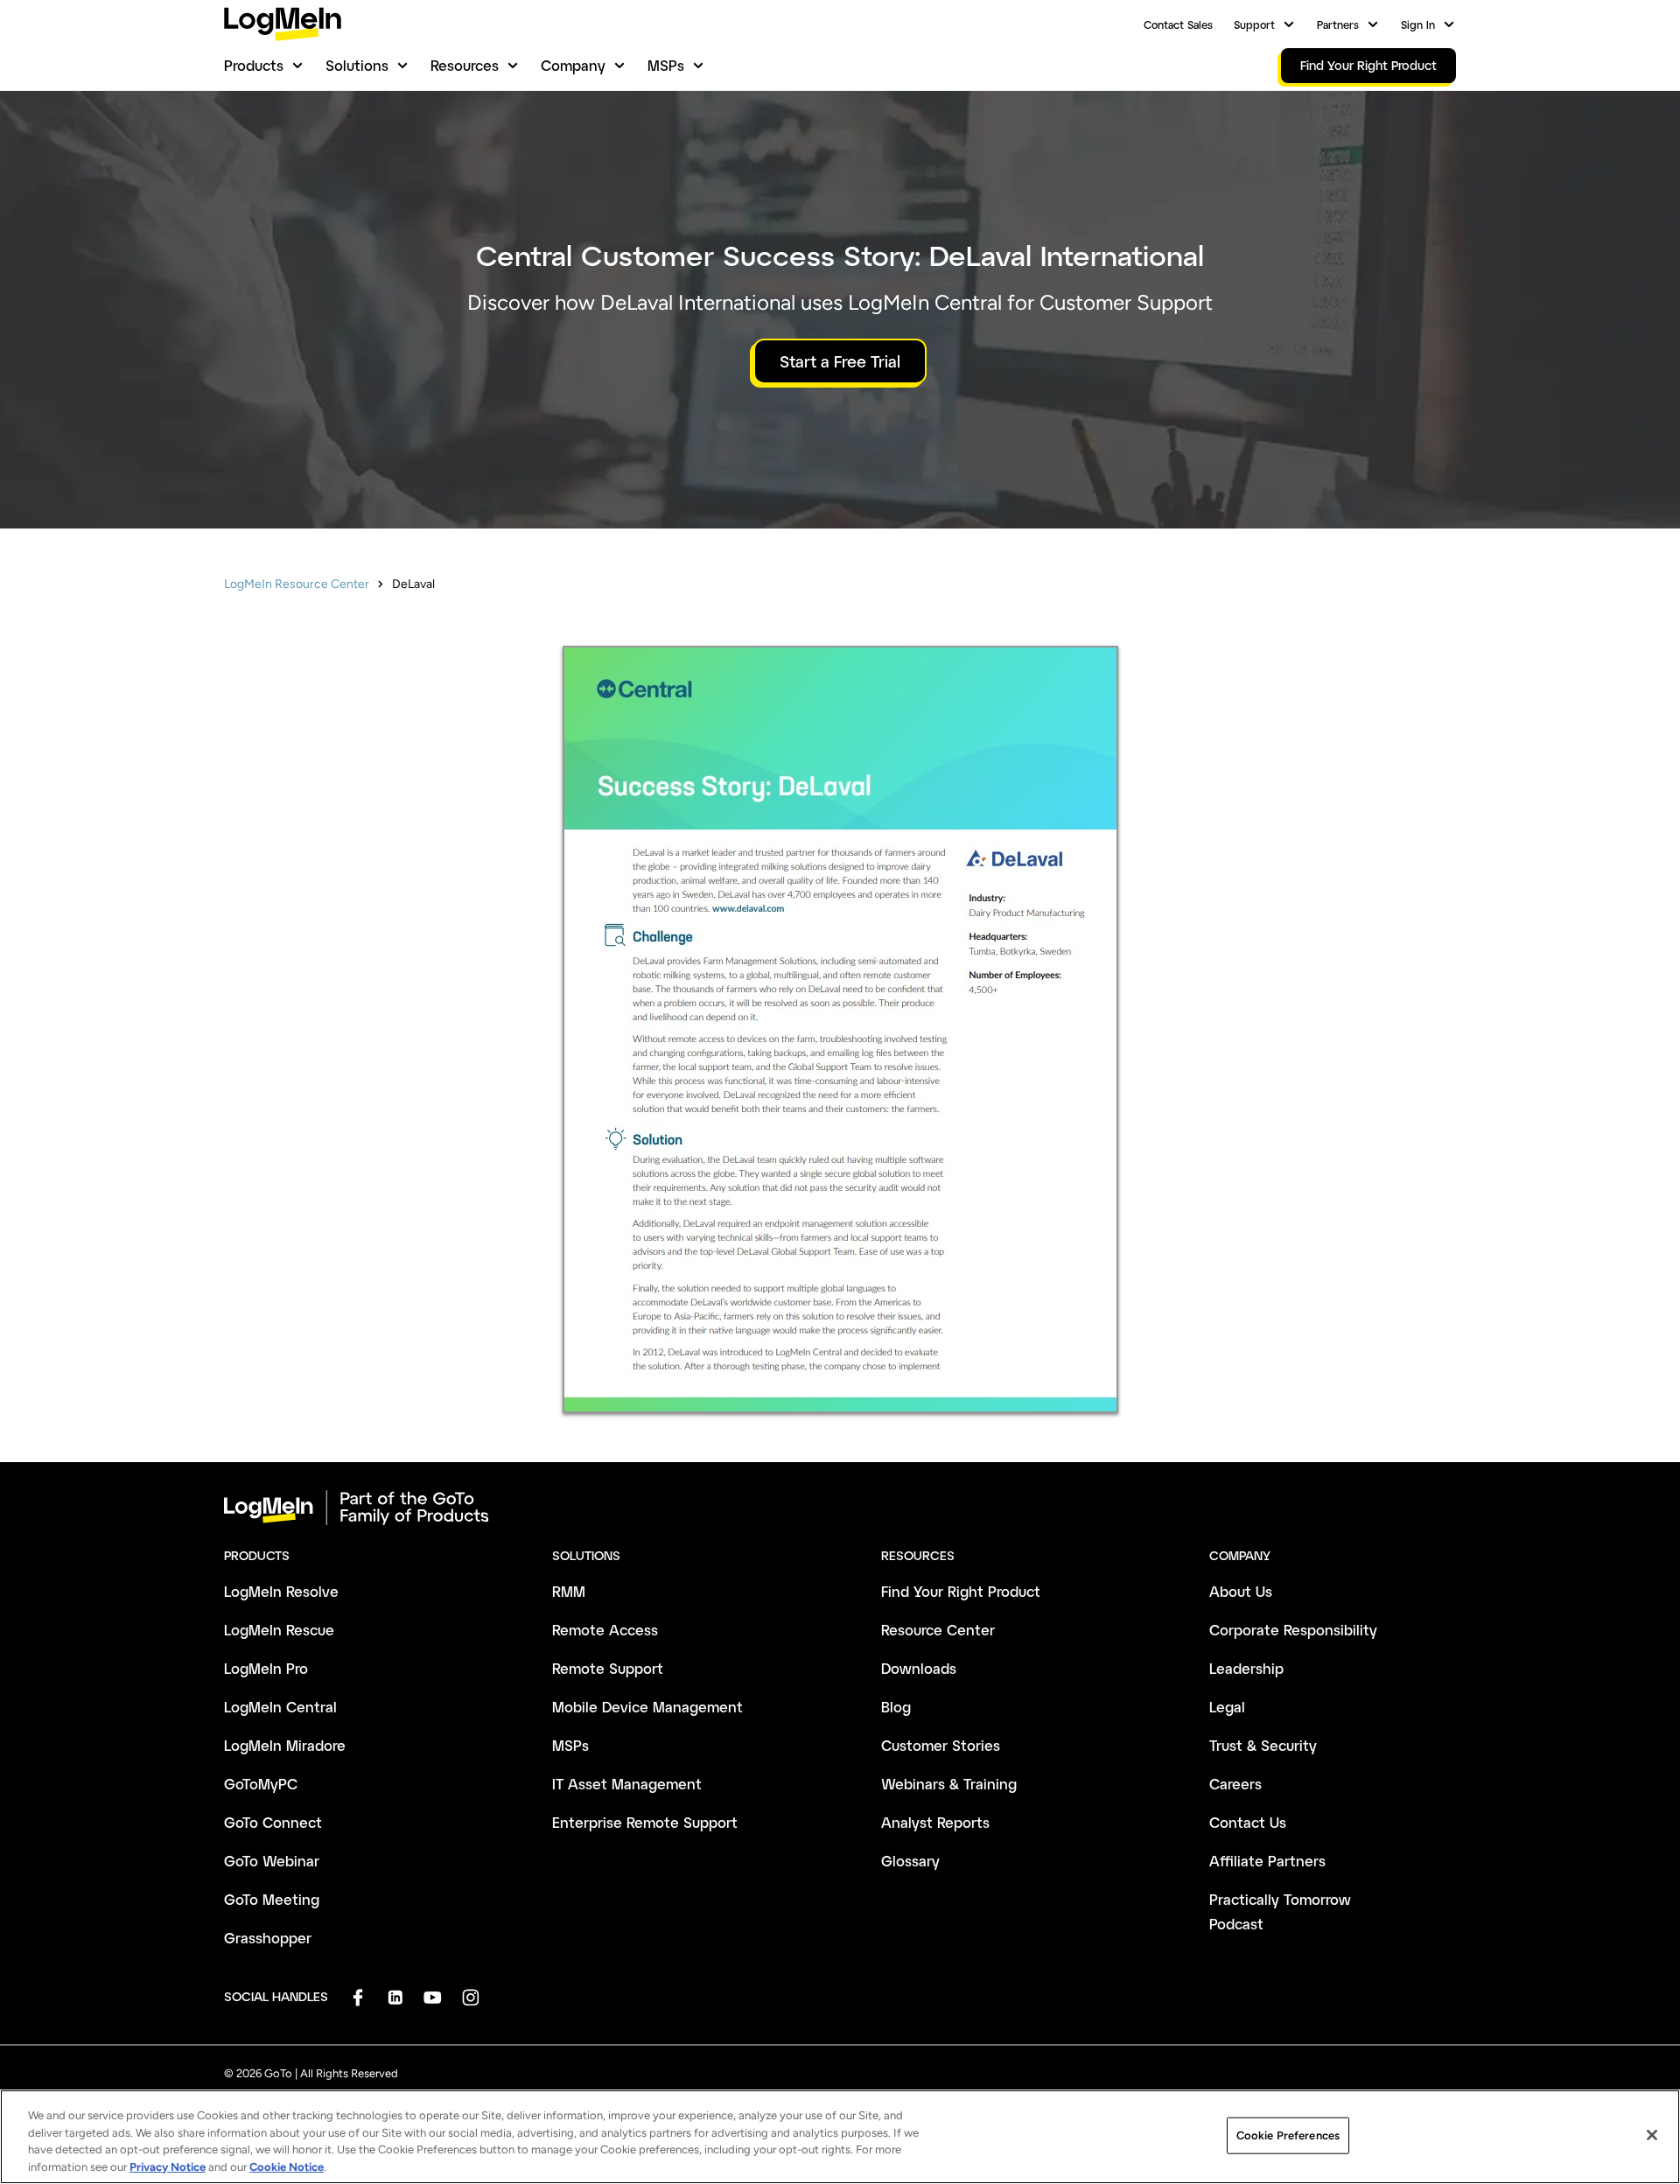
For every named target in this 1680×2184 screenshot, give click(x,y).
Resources (465, 65)
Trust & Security (1263, 1745)
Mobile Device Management (647, 1707)
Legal (1227, 1707)
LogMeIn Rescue (279, 1630)
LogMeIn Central (280, 1707)
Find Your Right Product (961, 1591)
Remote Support (608, 1668)
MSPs (666, 65)
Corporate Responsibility (1293, 1630)
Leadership (1246, 1668)
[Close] (1652, 2135)
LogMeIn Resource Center (297, 584)
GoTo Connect (273, 1822)
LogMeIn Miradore (285, 1745)
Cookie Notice (287, 2166)
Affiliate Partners (1267, 1861)
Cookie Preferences (1288, 2135)
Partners (1338, 24)
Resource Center (938, 1630)
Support (1254, 24)
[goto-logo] (840, 1508)
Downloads (919, 1668)
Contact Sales (1178, 24)
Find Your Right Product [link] (1368, 65)
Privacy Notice (168, 2166)
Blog (896, 1707)
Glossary (910, 1861)
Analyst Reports (935, 1822)
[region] (840, 2137)
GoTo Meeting (272, 1899)
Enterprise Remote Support (645, 1822)
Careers (1235, 1784)
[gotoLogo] (283, 24)
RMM (569, 1591)
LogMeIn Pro (266, 1668)
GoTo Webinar (272, 1861)
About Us (1241, 1591)
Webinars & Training (949, 1784)
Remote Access (605, 1630)
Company (573, 65)
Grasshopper (268, 1938)
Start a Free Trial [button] (840, 361)
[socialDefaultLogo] (357, 1997)
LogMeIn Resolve (281, 1591)
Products (254, 65)
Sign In (1418, 24)
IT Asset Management (627, 1784)
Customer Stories (941, 1745)
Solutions (357, 65)
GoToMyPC (261, 1784)
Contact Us (1248, 1822)
